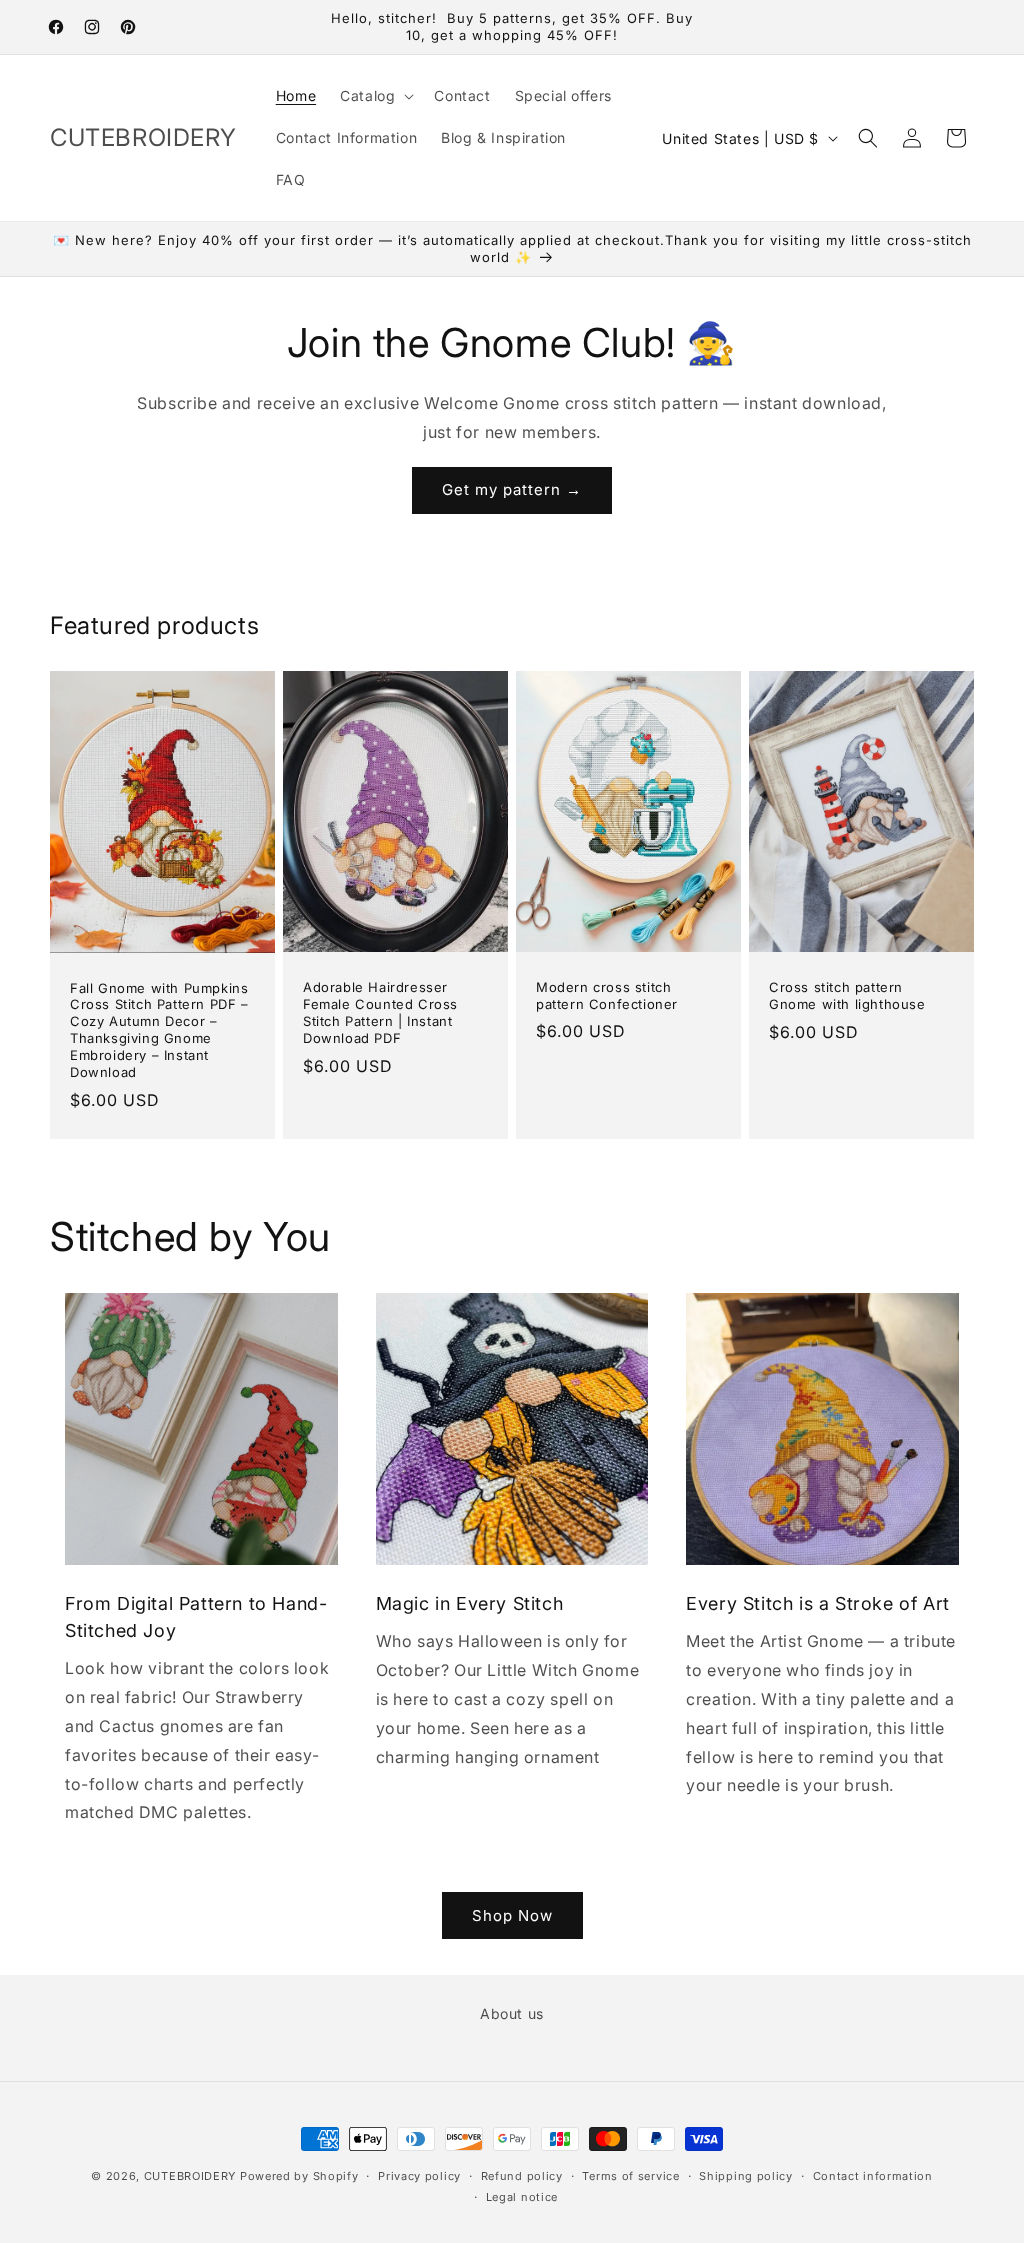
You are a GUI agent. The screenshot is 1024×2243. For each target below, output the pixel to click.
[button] (375, 96)
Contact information (873, 2176)
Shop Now (512, 1915)
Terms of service (630, 2176)
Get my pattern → (512, 489)
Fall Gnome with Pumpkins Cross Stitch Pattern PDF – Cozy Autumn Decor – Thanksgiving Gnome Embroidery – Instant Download (159, 1030)
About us (512, 2013)
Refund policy (522, 2176)
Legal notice (522, 2197)
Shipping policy (746, 2176)
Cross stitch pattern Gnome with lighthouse (847, 995)
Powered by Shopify (299, 2176)
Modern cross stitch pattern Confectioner (607, 995)
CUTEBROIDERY (190, 2176)
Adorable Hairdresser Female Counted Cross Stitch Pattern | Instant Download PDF (380, 1012)
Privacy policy (419, 2176)
